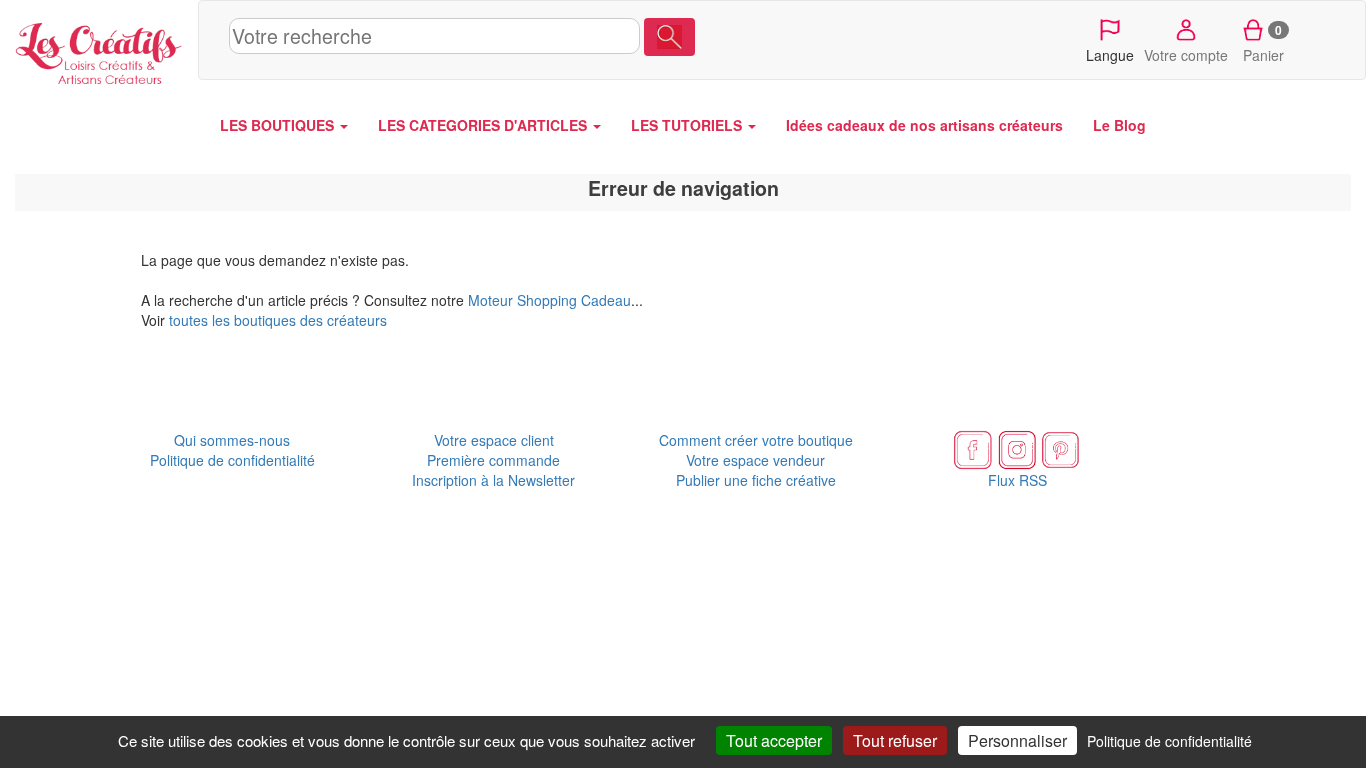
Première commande (493, 460)
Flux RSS (1017, 480)
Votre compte (1186, 55)
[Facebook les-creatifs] (973, 448)
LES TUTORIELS (688, 125)
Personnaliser (1017, 740)
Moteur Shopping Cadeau (549, 300)
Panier (1263, 43)
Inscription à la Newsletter (493, 480)
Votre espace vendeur (755, 460)
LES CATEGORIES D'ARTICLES (484, 125)
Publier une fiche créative (756, 480)
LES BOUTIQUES (279, 125)
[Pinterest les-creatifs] (1061, 448)
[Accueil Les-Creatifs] (99, 49)
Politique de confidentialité (232, 460)
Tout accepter (774, 740)
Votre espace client (494, 440)
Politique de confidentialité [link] (1169, 741)
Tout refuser (895, 740)
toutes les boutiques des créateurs (278, 320)
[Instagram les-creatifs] (1017, 448)
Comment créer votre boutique (756, 440)
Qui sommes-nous (232, 440)
